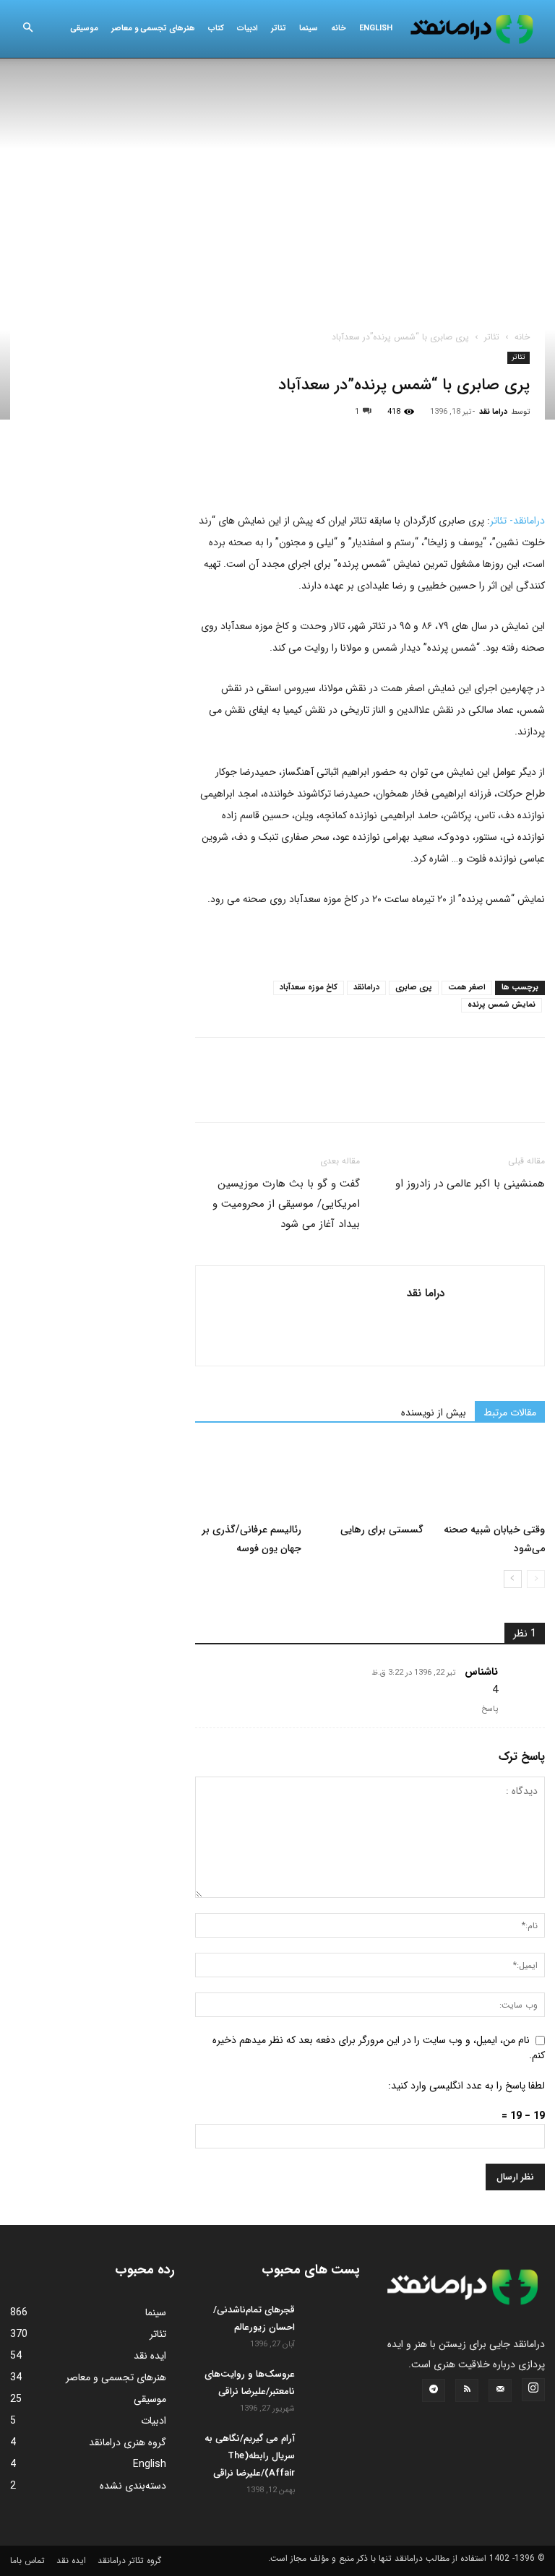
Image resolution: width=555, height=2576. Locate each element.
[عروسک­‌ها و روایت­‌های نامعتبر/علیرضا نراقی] (331, 2386)
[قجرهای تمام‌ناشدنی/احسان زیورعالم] (331, 2322)
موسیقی (84, 29)
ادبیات (248, 29)
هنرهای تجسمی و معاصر (153, 29)
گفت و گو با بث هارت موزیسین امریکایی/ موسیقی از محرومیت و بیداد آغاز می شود (286, 1204)
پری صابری (414, 988)
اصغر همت (467, 988)
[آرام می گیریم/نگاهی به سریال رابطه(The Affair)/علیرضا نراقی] (331, 2450)
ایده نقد (71, 2560)
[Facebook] (210, 469)
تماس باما (27, 2560)
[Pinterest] (276, 469)
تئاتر (279, 29)
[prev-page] (536, 1579)
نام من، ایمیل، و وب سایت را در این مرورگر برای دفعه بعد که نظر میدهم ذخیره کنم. (379, 2048)
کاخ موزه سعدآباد (309, 988)
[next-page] (513, 1579)
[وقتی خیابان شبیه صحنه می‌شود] (492, 1479)
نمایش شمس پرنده (502, 1005)
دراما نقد (493, 412)
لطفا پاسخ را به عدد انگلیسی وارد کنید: (466, 2086)
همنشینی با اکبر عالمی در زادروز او (470, 1184)
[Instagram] (533, 2390)
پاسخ (490, 1709)
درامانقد (366, 988)
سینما (309, 29)
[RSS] (467, 2390)
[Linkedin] (343, 469)
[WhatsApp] (309, 469)
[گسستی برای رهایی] (370, 1479)
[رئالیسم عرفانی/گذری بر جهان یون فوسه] (248, 1479)
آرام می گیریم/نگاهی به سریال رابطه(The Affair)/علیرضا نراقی (250, 2456)
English (376, 29)
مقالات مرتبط (510, 1413)
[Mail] (500, 2390)
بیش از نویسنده (434, 1413)
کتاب (216, 29)
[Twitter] (243, 469)
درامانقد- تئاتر (517, 521)
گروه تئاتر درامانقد (129, 2560)
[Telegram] (376, 469)
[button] (27, 29)
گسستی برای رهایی (382, 1530)
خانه (339, 29)
